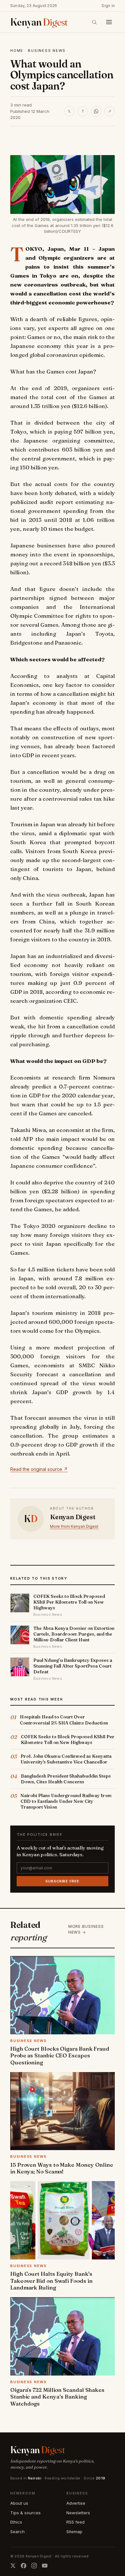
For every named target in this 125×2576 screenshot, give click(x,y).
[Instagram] (34, 2566)
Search (17, 2532)
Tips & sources (25, 2513)
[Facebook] (24, 2566)
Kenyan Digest (73, 1517)
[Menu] (109, 22)
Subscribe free (62, 1881)
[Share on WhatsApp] (96, 111)
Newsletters (78, 2513)
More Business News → (86, 1929)
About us (19, 2503)
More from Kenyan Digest (74, 1526)
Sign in (108, 6)
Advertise (76, 2503)
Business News (47, 51)
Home (17, 51)
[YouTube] (45, 2566)
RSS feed (75, 2522)
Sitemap (74, 2532)
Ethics (16, 2522)
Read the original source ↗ (39, 1469)
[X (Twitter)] (13, 2566)
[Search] (94, 22)
